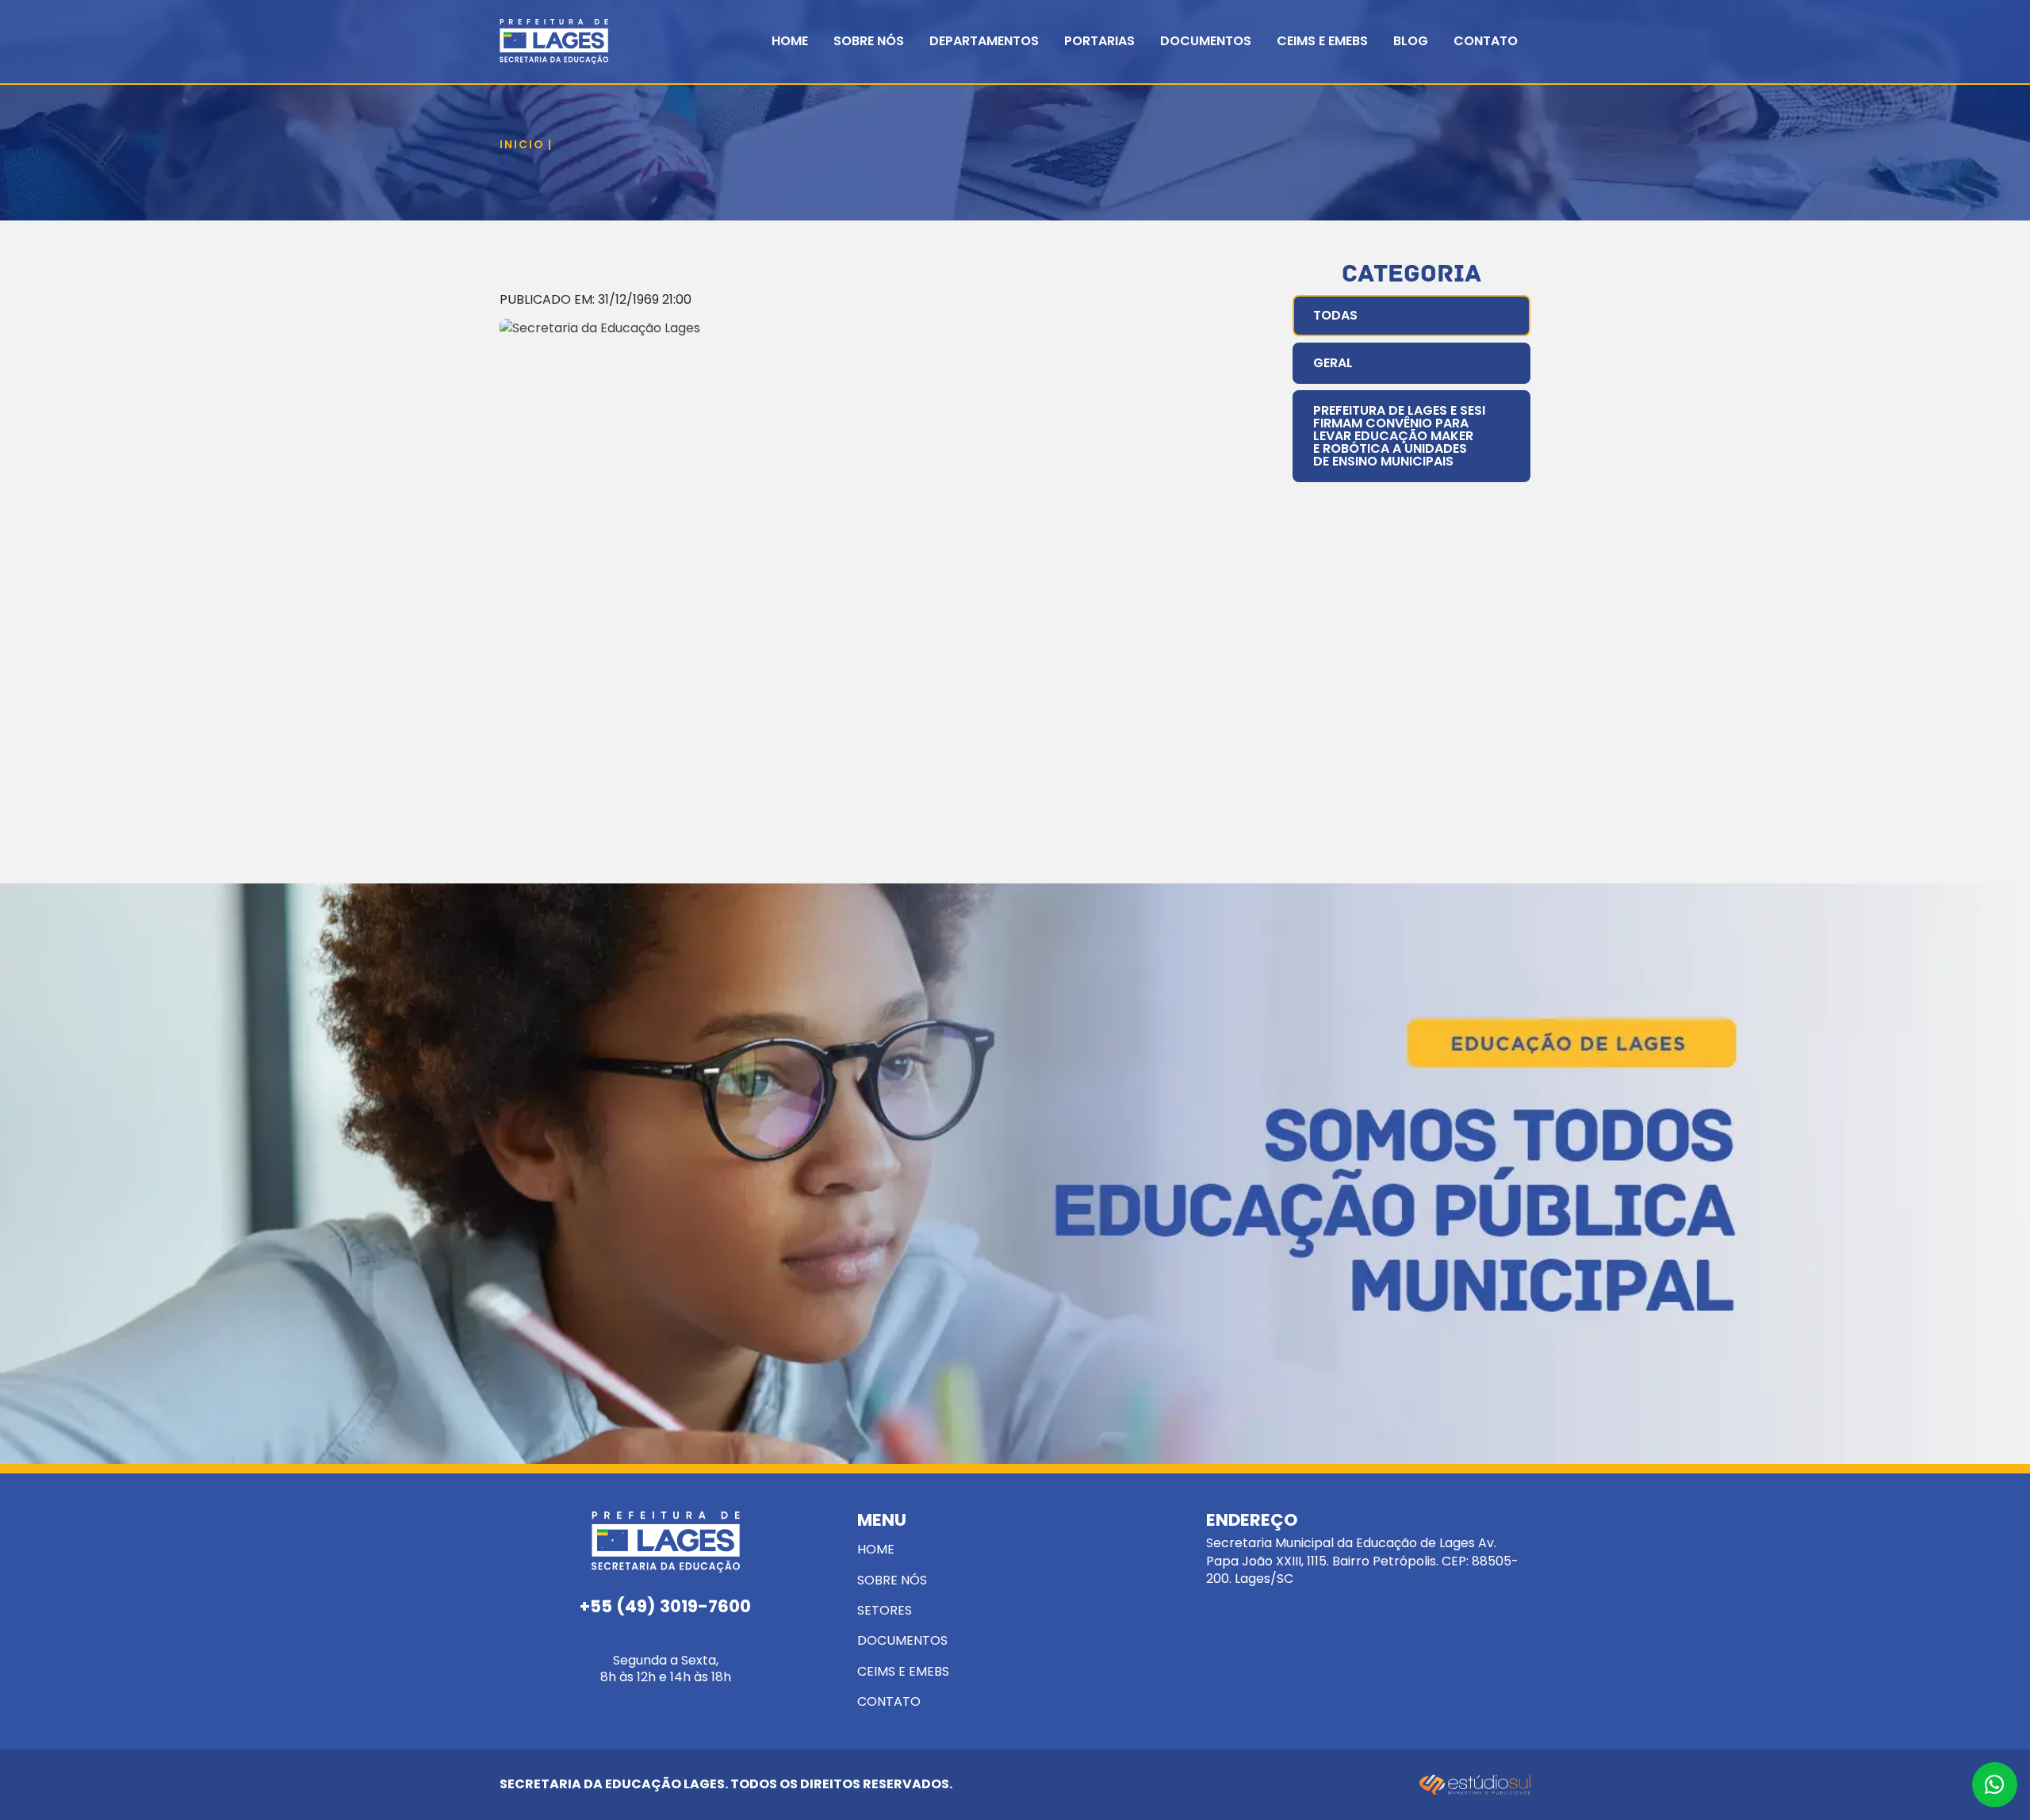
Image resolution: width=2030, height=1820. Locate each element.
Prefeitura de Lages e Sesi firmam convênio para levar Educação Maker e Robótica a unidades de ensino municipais (1399, 436)
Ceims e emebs (903, 1671)
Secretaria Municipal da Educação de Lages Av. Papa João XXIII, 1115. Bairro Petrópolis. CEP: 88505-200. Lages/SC (1362, 1550)
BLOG (1411, 41)
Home (790, 41)
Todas (1335, 315)
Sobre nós (892, 1580)
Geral (1333, 363)
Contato (1486, 41)
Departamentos (984, 41)
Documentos (1206, 41)
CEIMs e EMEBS (1322, 41)
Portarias (1099, 41)
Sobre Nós (869, 41)
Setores (885, 1610)
